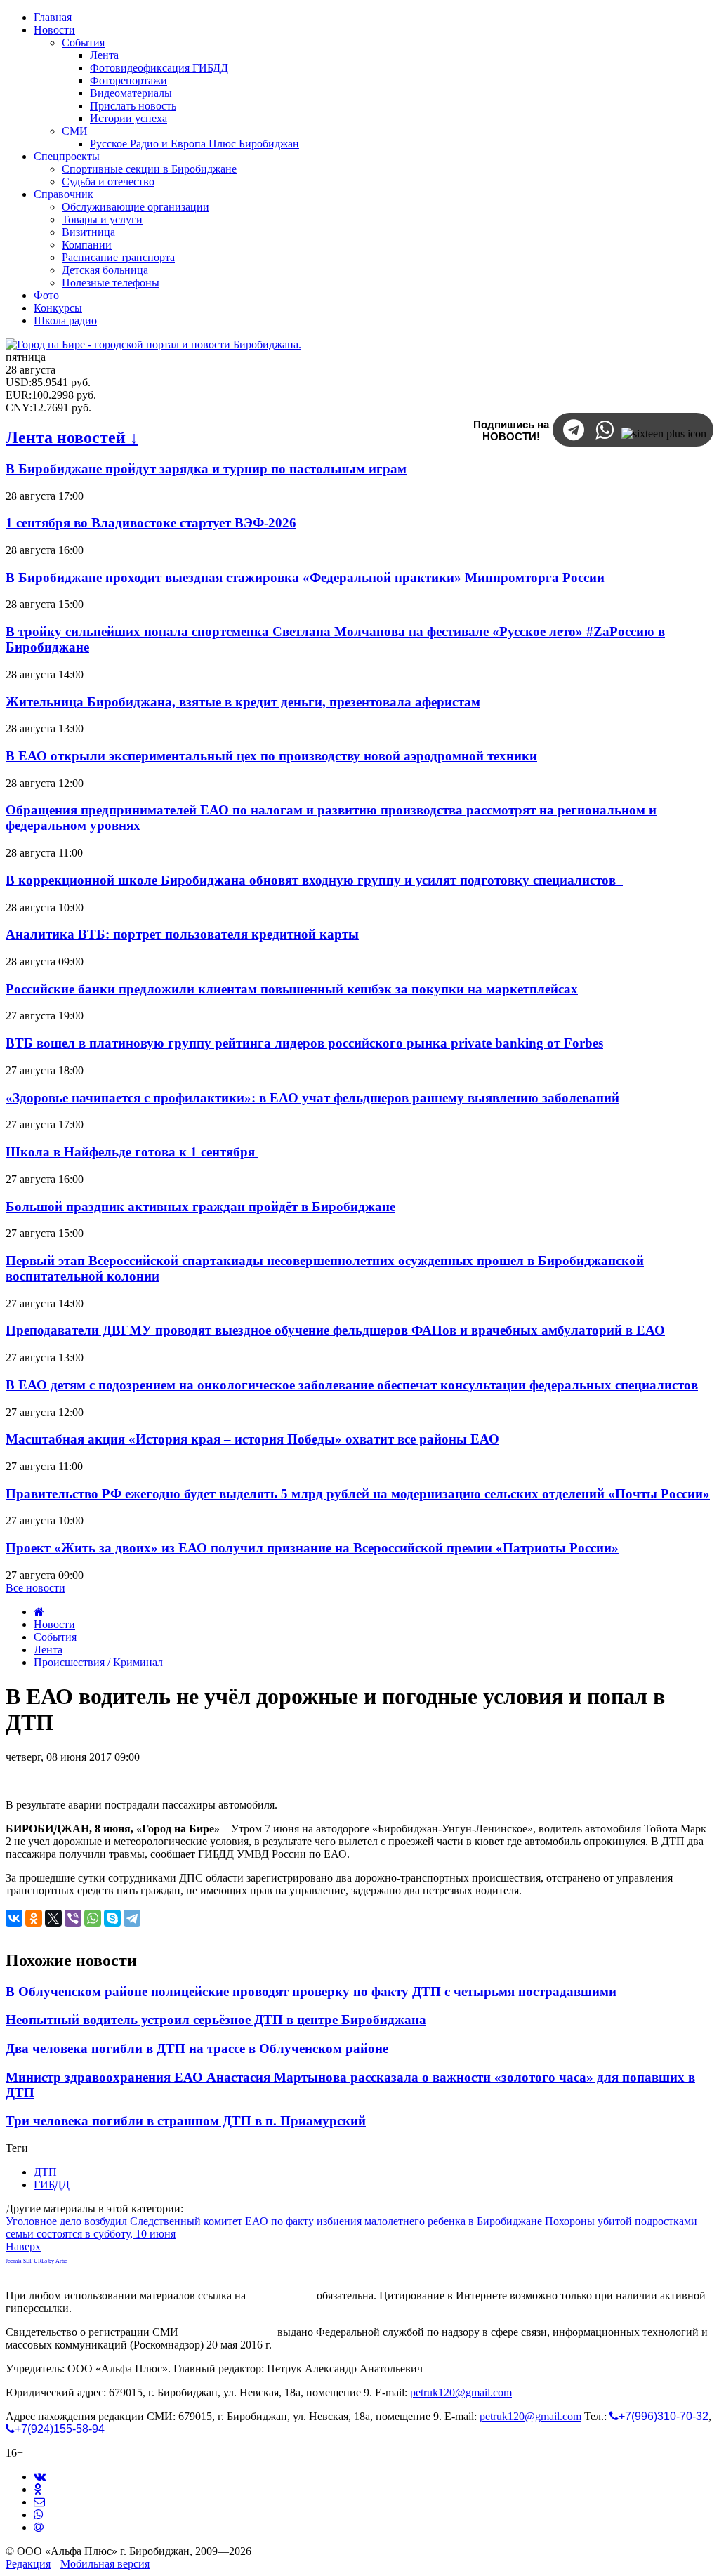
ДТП (45, 2172)
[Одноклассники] (34, 1918)
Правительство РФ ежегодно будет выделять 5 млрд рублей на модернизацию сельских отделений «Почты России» (358, 1494)
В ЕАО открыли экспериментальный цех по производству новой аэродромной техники (271, 756)
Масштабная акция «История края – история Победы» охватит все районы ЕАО (252, 1439)
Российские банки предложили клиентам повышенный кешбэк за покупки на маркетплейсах (292, 989)
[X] (53, 1918)
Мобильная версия (105, 2564)
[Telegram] (132, 1918)
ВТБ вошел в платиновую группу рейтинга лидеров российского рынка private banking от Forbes (304, 1043)
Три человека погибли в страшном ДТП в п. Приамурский (186, 2121)
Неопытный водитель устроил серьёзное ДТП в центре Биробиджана (216, 2020)
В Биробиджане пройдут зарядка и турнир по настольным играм (206, 469)
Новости (54, 1624)
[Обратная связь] (39, 2502)
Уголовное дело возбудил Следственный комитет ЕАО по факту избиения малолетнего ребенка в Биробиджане (275, 2221)
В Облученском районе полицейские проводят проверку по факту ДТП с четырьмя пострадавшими (311, 1992)
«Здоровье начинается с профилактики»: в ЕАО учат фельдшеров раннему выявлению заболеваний (312, 1098)
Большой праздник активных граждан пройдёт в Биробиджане (200, 1207)
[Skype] (112, 1918)
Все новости (35, 1588)
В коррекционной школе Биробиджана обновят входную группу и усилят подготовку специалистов (314, 880)
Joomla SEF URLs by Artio (37, 2261)
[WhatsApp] (93, 1918)
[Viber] (73, 1918)
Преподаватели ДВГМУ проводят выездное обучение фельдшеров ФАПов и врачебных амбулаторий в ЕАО (335, 1330)
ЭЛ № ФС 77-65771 (228, 2332)
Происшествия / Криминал (98, 1662)
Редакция (28, 2564)
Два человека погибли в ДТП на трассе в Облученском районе (197, 2048)
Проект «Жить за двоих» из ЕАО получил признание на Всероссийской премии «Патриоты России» (312, 1548)
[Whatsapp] (39, 2515)
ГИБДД (52, 2185)
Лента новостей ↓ (72, 437)
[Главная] (39, 1612)
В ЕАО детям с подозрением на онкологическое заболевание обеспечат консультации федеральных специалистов (352, 1385)
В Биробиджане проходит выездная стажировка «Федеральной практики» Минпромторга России (305, 577)
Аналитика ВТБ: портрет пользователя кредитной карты (182, 934)
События (55, 1637)
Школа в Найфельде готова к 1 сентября (132, 1152)
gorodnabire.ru (281, 2296)
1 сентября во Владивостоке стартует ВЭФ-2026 (151, 523)
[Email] (39, 2527)
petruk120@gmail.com (461, 2392)
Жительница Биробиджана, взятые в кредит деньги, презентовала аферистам (243, 702)
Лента (48, 1650)
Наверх (23, 2246)
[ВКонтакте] (14, 1918)
